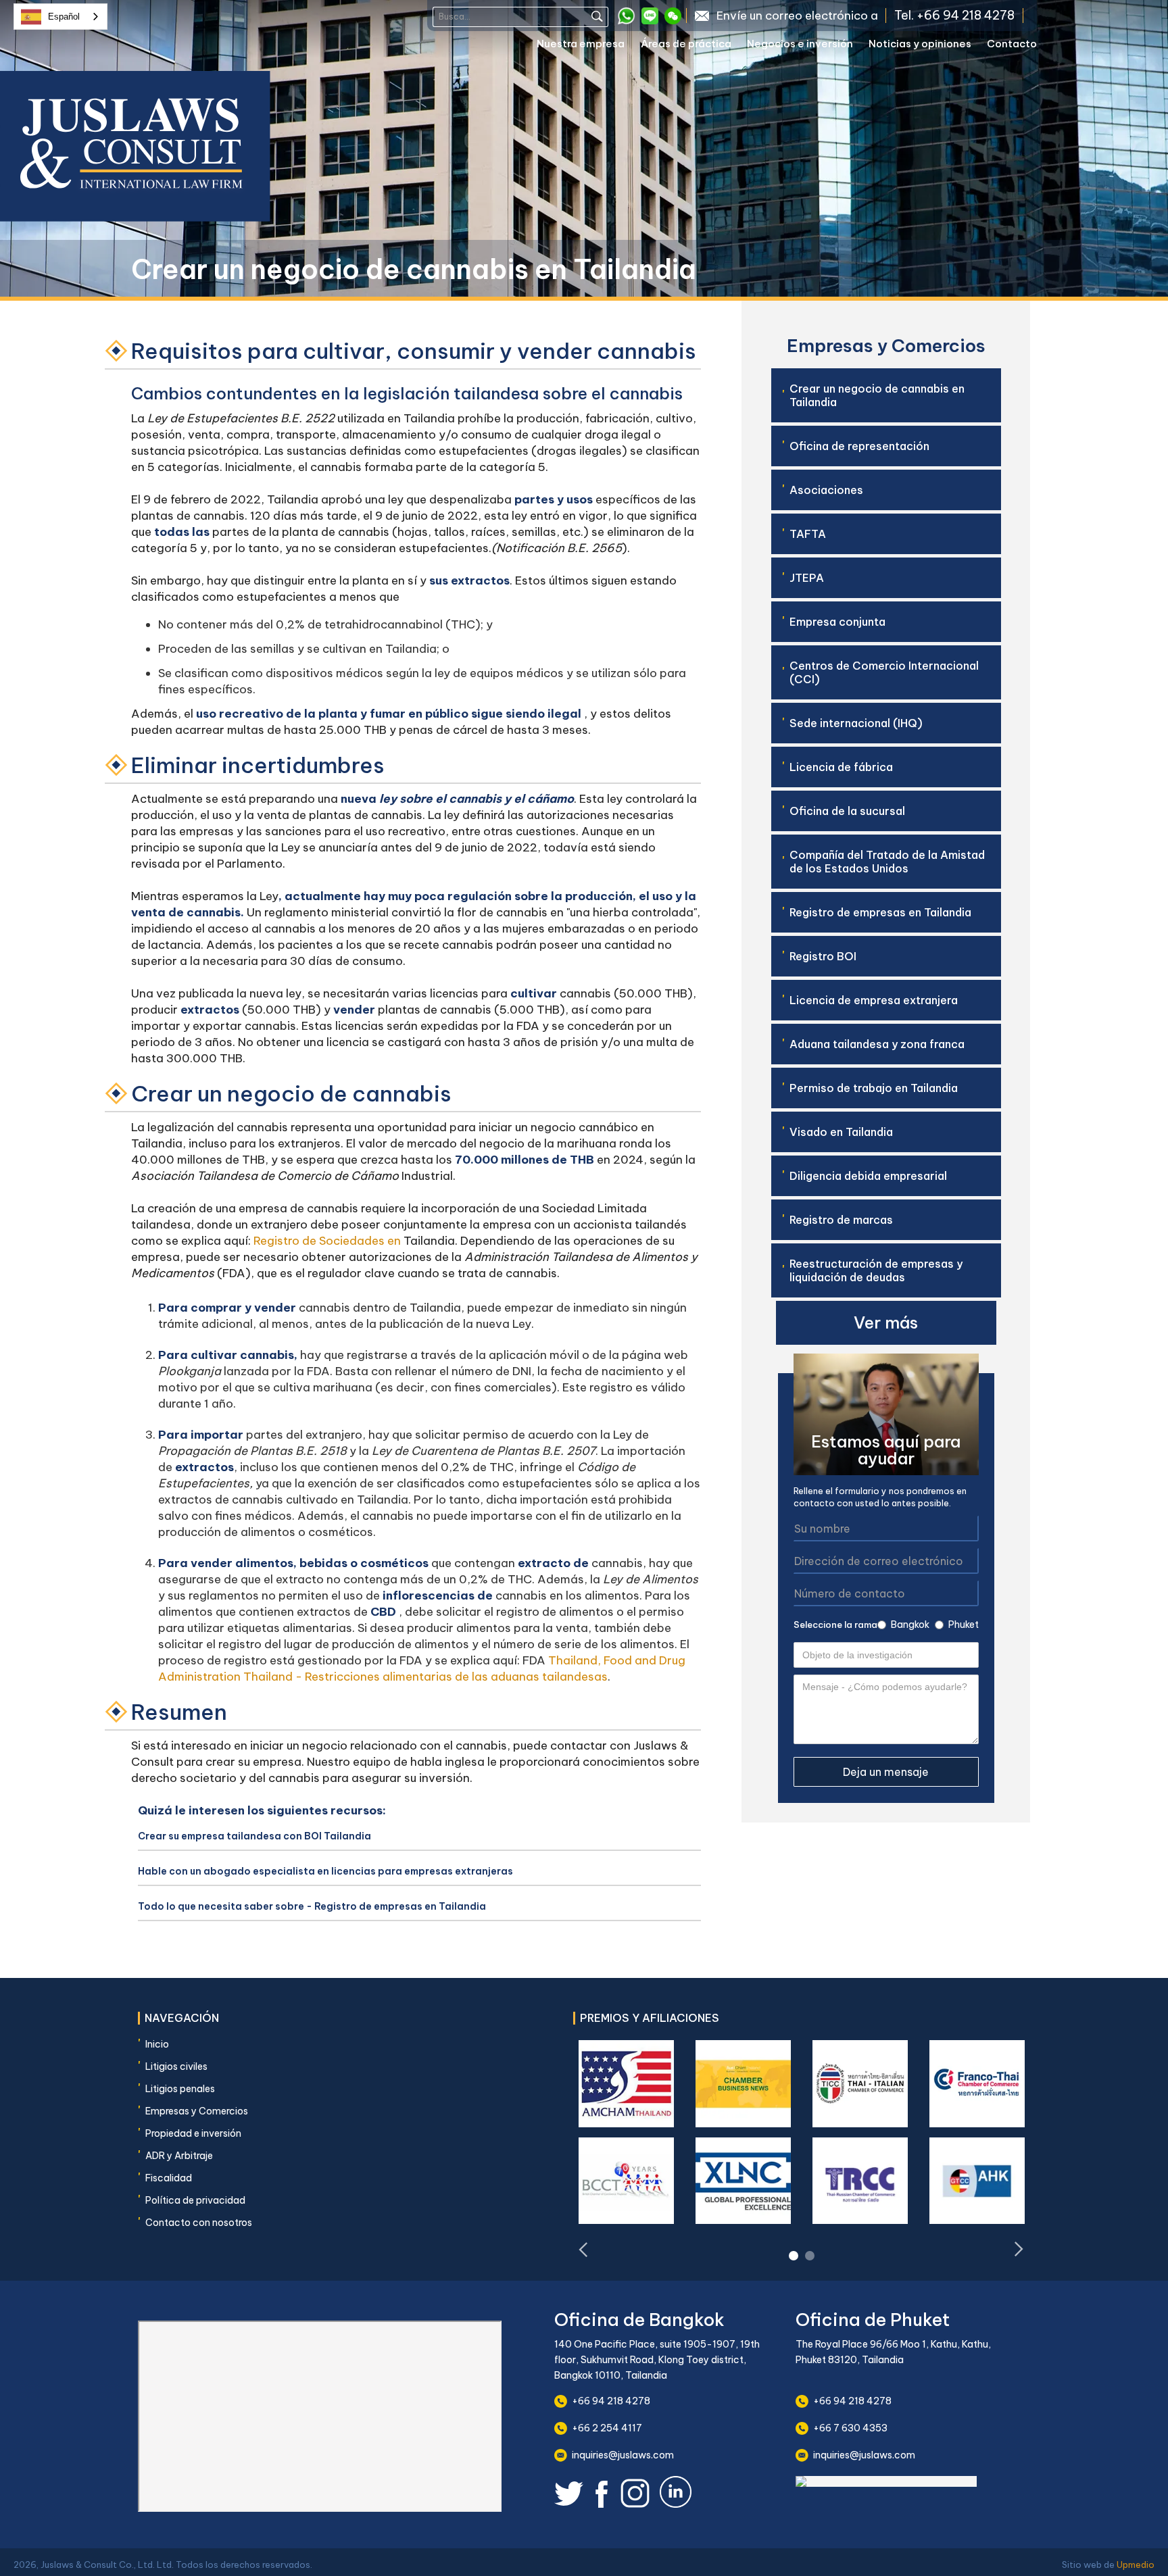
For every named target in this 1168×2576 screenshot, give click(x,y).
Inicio (157, 2044)
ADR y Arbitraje (179, 2156)
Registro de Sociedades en (326, 1241)
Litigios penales (180, 2089)
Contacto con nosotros (199, 2223)
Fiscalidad (169, 2178)
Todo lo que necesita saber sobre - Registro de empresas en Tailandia (312, 1906)
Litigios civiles (176, 2066)
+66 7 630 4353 (850, 2428)
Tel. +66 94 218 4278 (954, 16)
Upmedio (1136, 2565)
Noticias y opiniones (920, 44)
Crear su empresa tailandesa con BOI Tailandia (254, 1836)
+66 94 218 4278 (611, 2401)
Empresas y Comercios (197, 2111)
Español (64, 17)
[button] (589, 46)
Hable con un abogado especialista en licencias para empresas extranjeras (325, 1871)
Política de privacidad (195, 2200)
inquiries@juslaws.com (623, 2455)
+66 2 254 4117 (607, 2428)
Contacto (1012, 44)
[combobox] (60, 17)
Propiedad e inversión (193, 2133)
